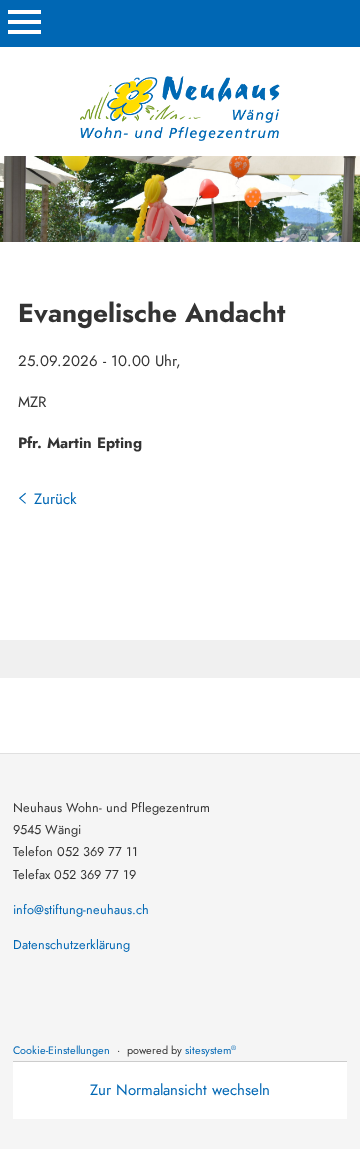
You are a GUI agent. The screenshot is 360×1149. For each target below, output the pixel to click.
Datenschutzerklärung (71, 944)
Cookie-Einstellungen (61, 1050)
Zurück (55, 499)
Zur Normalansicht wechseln (180, 1090)
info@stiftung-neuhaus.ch (81, 909)
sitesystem (210, 1050)
